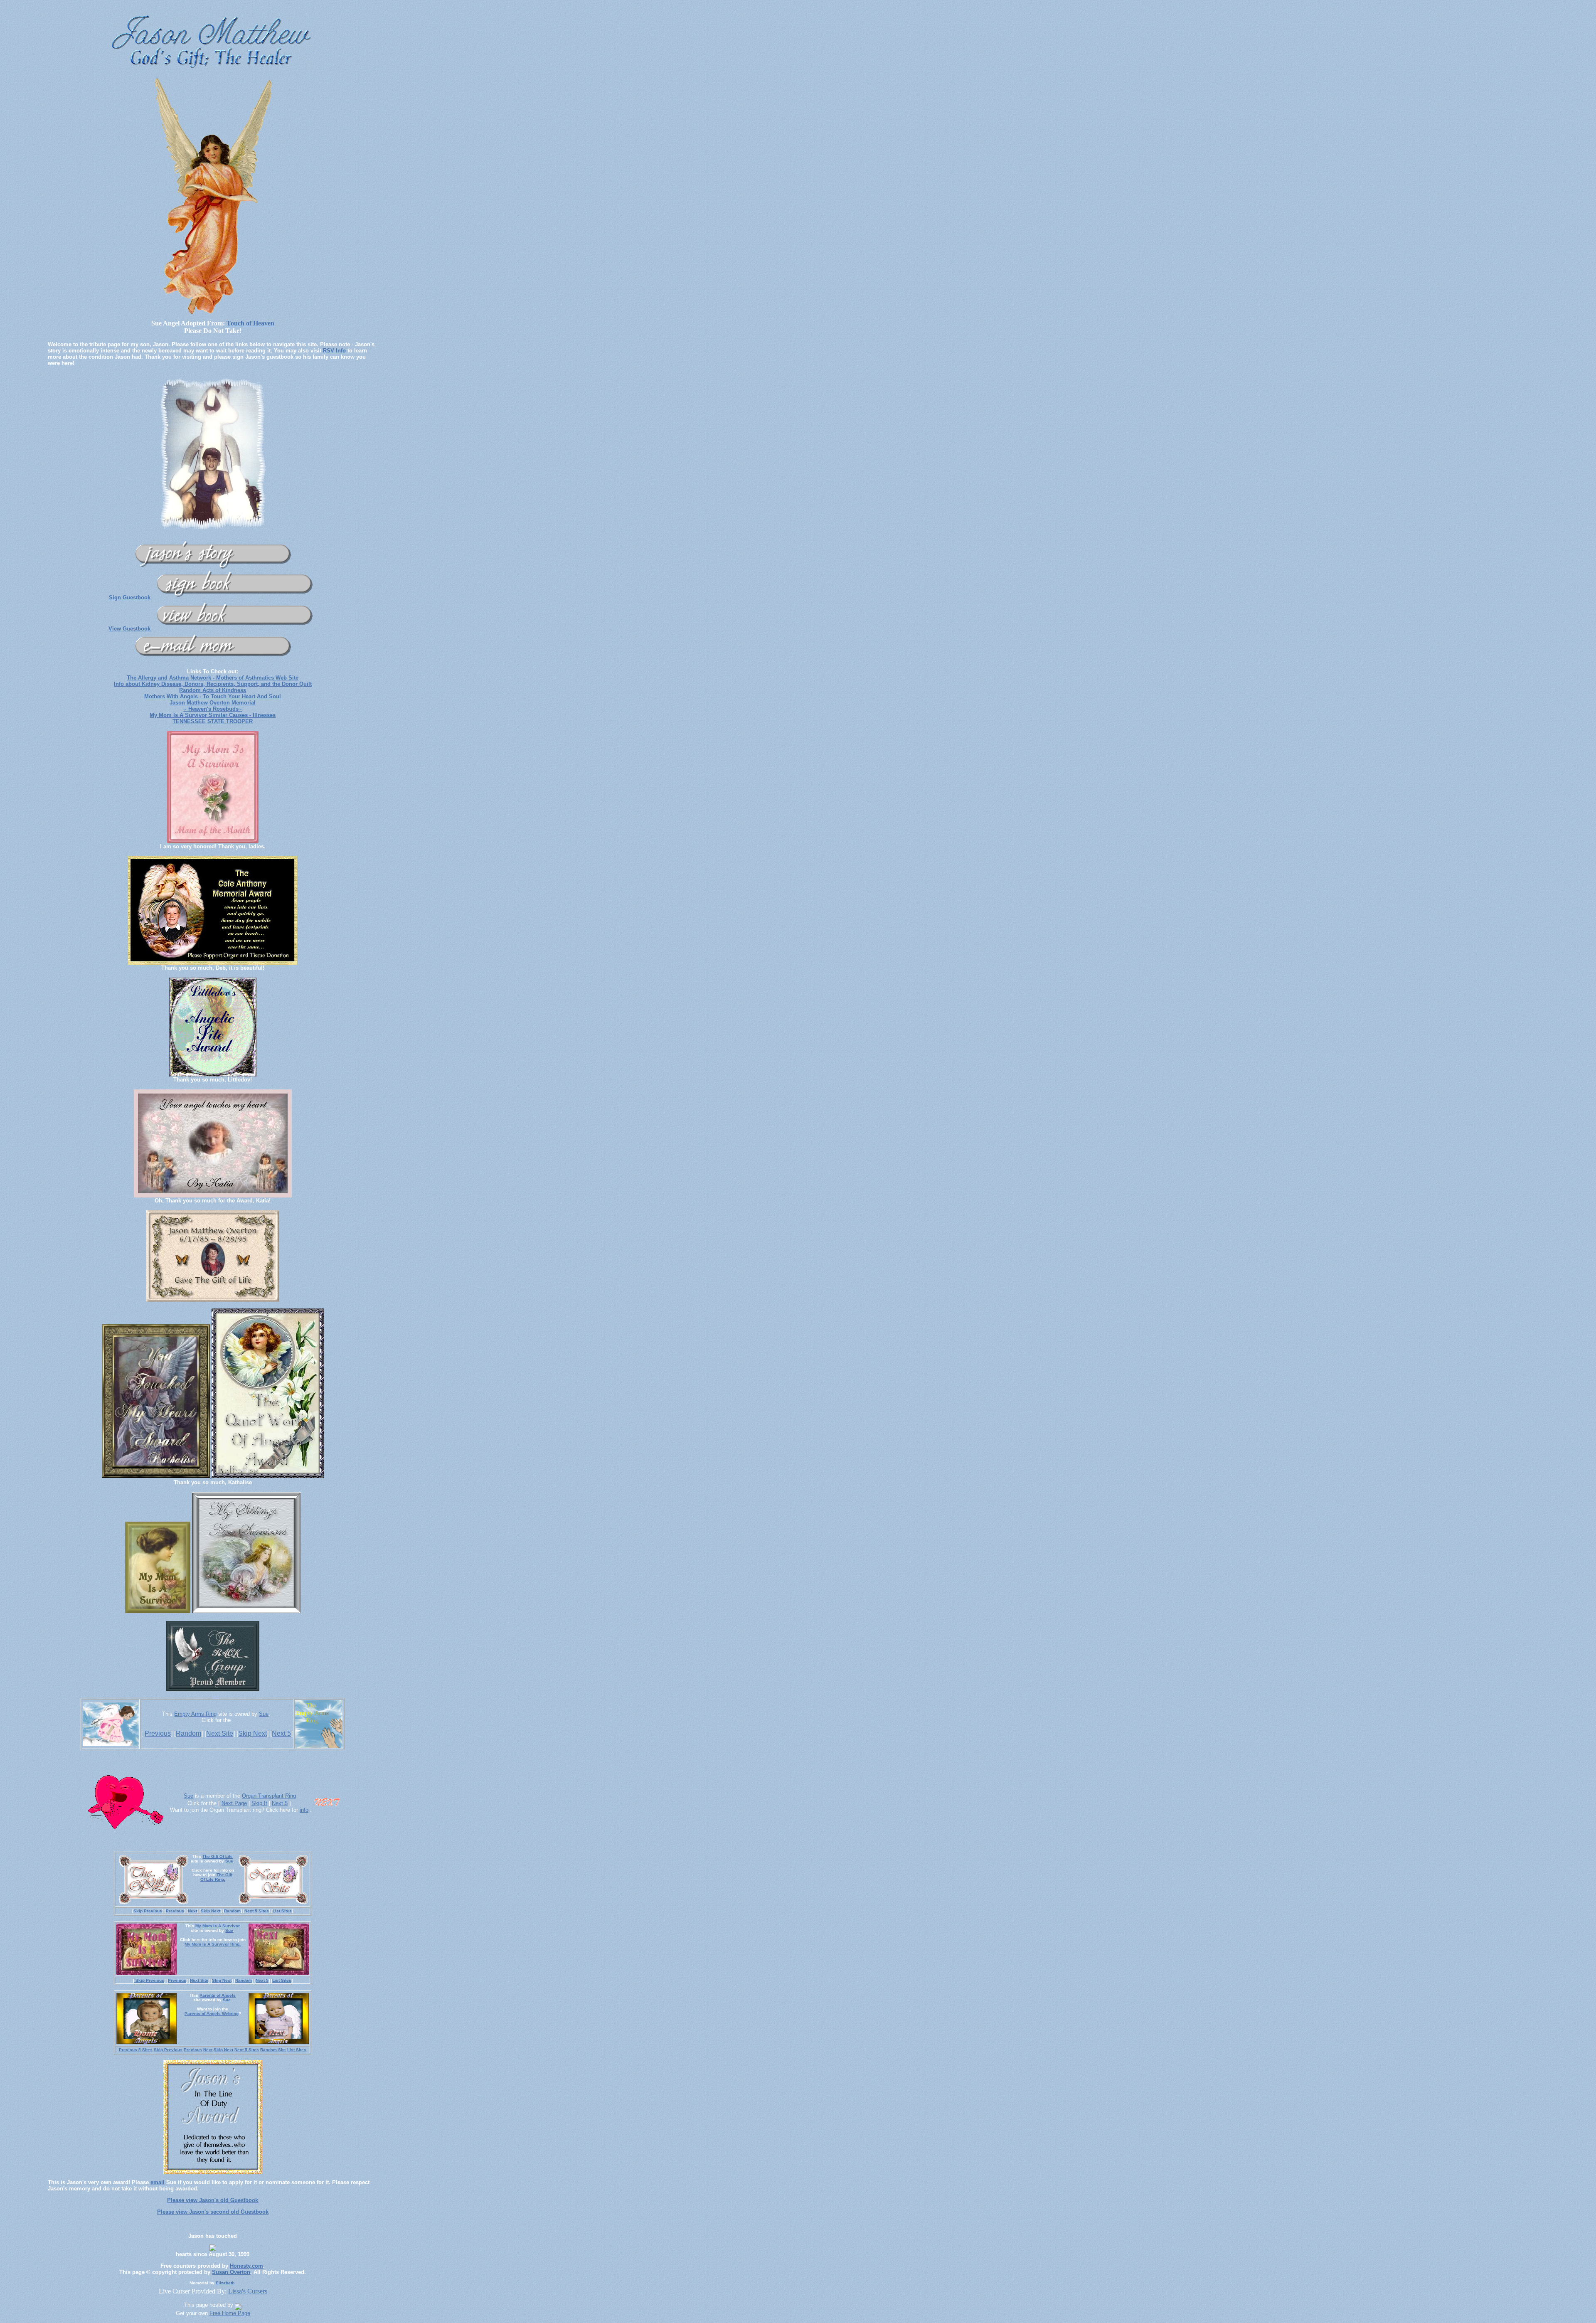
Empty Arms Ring (195, 1714)
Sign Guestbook (130, 597)
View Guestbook (129, 629)
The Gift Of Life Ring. (216, 1877)
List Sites (282, 1911)
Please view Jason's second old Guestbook (213, 2212)
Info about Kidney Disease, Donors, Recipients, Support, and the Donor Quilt (213, 684)
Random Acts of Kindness (213, 690)
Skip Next (252, 1733)
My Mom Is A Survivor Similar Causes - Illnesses (213, 715)
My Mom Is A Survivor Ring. (213, 1944)
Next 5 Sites (257, 1911)
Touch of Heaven (250, 323)
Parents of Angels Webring (212, 2014)
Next (192, 1911)
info (304, 1810)
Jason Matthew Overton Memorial (213, 703)
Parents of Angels (218, 1995)
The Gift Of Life (218, 1856)
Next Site (220, 1733)
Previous (158, 1733)
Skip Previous (148, 1911)
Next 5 (281, 1733)
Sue (264, 1714)
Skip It (259, 1803)
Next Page (234, 1803)
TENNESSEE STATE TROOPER (213, 721)
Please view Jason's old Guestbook (213, 2200)
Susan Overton (231, 2272)
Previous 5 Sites (136, 2050)
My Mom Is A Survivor (218, 1926)
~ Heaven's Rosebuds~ (213, 709)
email (158, 2182)
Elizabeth (225, 2283)
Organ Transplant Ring (269, 1796)
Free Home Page (230, 2313)
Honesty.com (246, 2266)
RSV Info (334, 351)
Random (188, 1733)
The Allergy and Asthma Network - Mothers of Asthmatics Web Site (213, 678)
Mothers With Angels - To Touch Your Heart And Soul (213, 696)
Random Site (273, 2050)
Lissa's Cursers (248, 2291)
